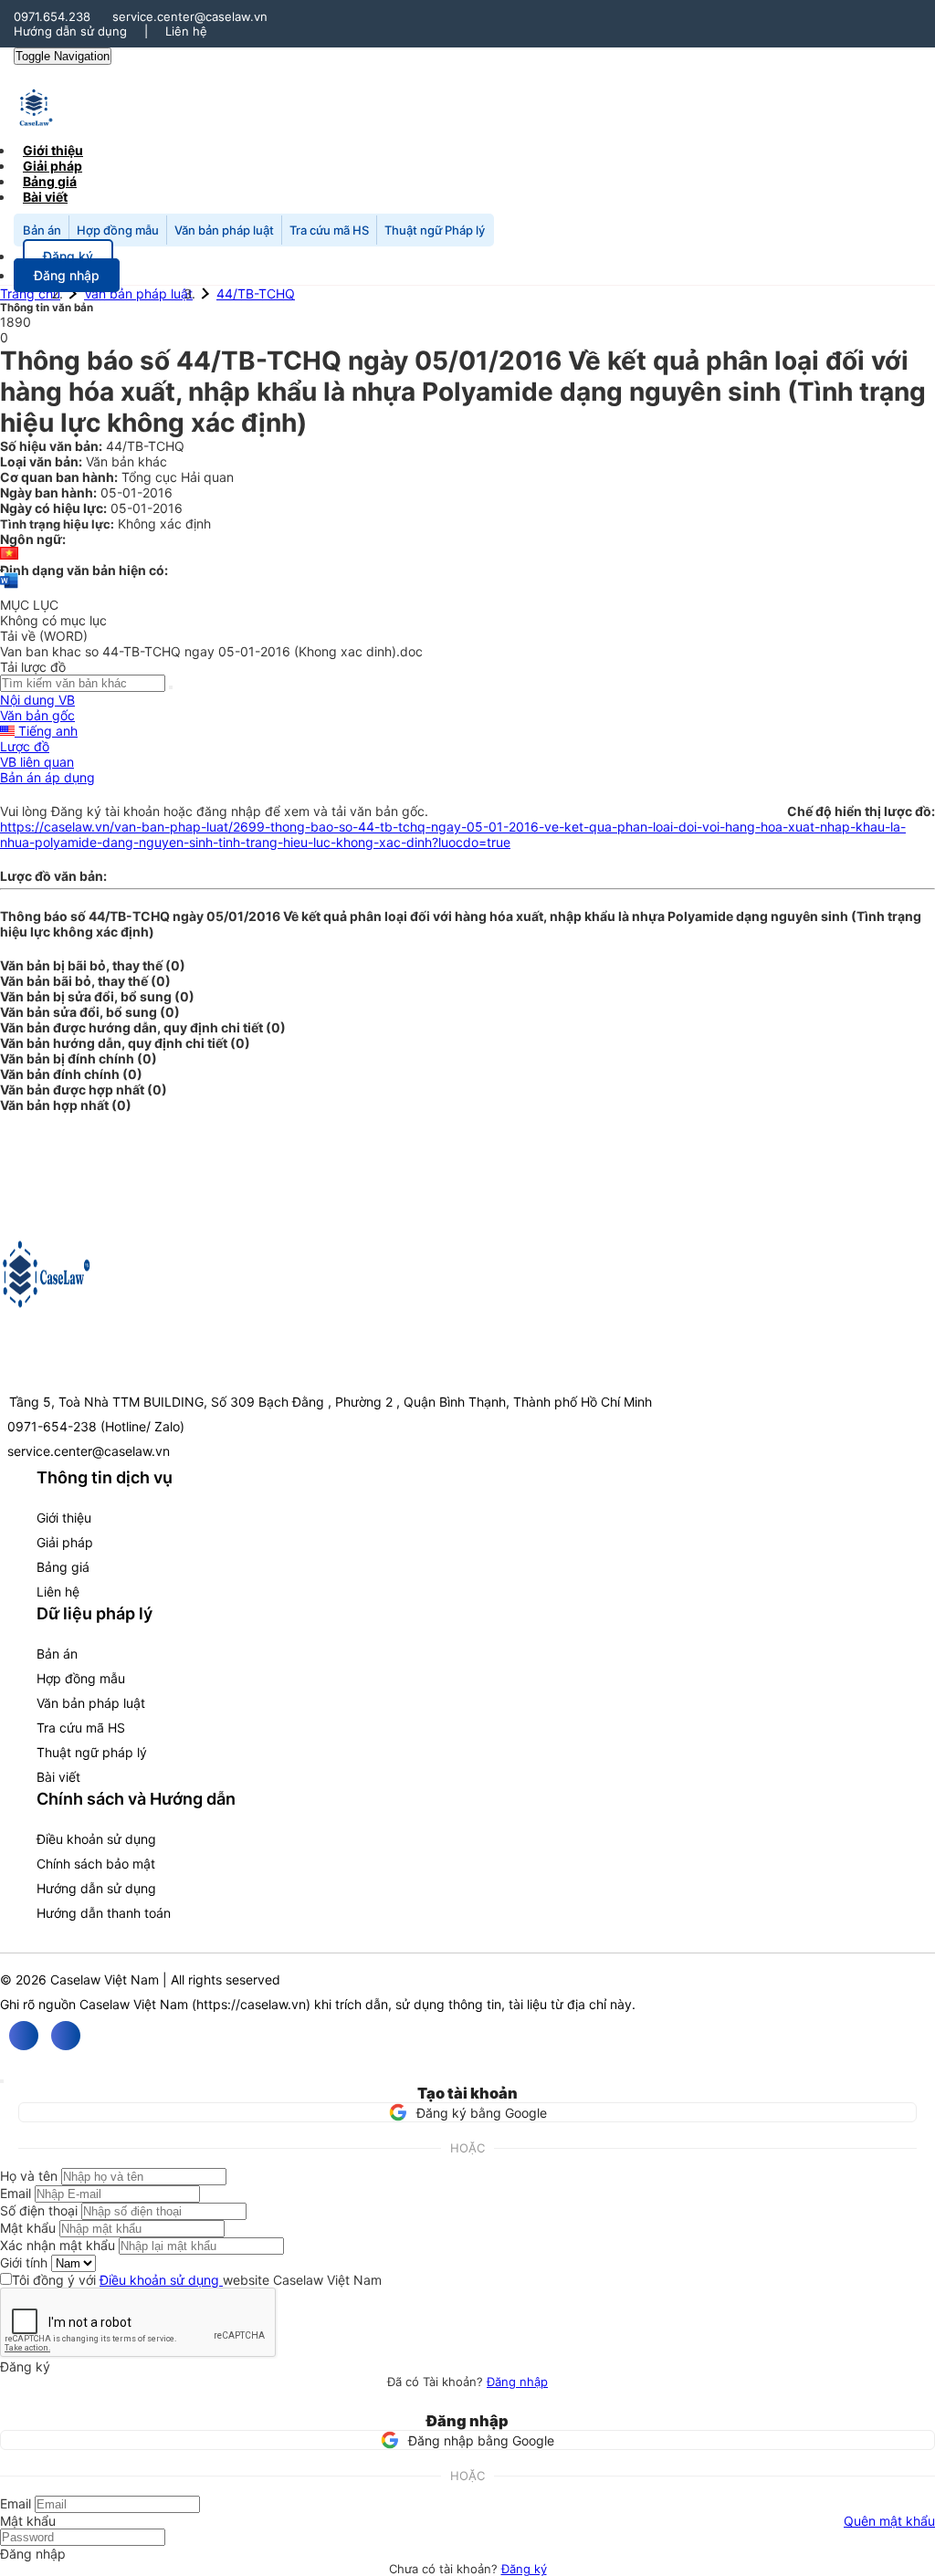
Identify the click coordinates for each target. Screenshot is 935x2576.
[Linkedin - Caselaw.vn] (66, 2036)
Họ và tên (29, 2176)
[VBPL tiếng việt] (9, 555)
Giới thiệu (64, 1518)
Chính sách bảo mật (96, 1864)
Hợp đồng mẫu (118, 230)
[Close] (2, 2081)
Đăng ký (524, 2569)
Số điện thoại (39, 2210)
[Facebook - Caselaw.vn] (24, 2036)
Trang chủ (30, 293)
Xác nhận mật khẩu (58, 2245)
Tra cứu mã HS (329, 230)
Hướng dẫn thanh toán (104, 1913)
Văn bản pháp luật (224, 230)
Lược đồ (25, 746)
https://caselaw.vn (251, 2004)
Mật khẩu (28, 2228)
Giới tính (24, 2262)
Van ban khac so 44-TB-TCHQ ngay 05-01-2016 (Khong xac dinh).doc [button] (211, 651)
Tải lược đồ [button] (33, 667)
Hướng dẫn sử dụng (70, 31)
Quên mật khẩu (889, 2521)
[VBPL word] (9, 589)
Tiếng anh (46, 731)
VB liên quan (37, 762)
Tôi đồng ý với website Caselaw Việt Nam (197, 2280)
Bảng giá (63, 1567)
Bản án (42, 230)
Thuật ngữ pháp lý (92, 1752)
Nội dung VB (37, 700)
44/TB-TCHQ (256, 293)
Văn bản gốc (37, 715)
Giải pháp (65, 1542)
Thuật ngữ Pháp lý (435, 230)
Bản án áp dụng (47, 777)
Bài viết (45, 197)
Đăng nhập (517, 2382)
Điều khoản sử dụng (96, 1839)
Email (16, 2193)
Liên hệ (186, 31)
